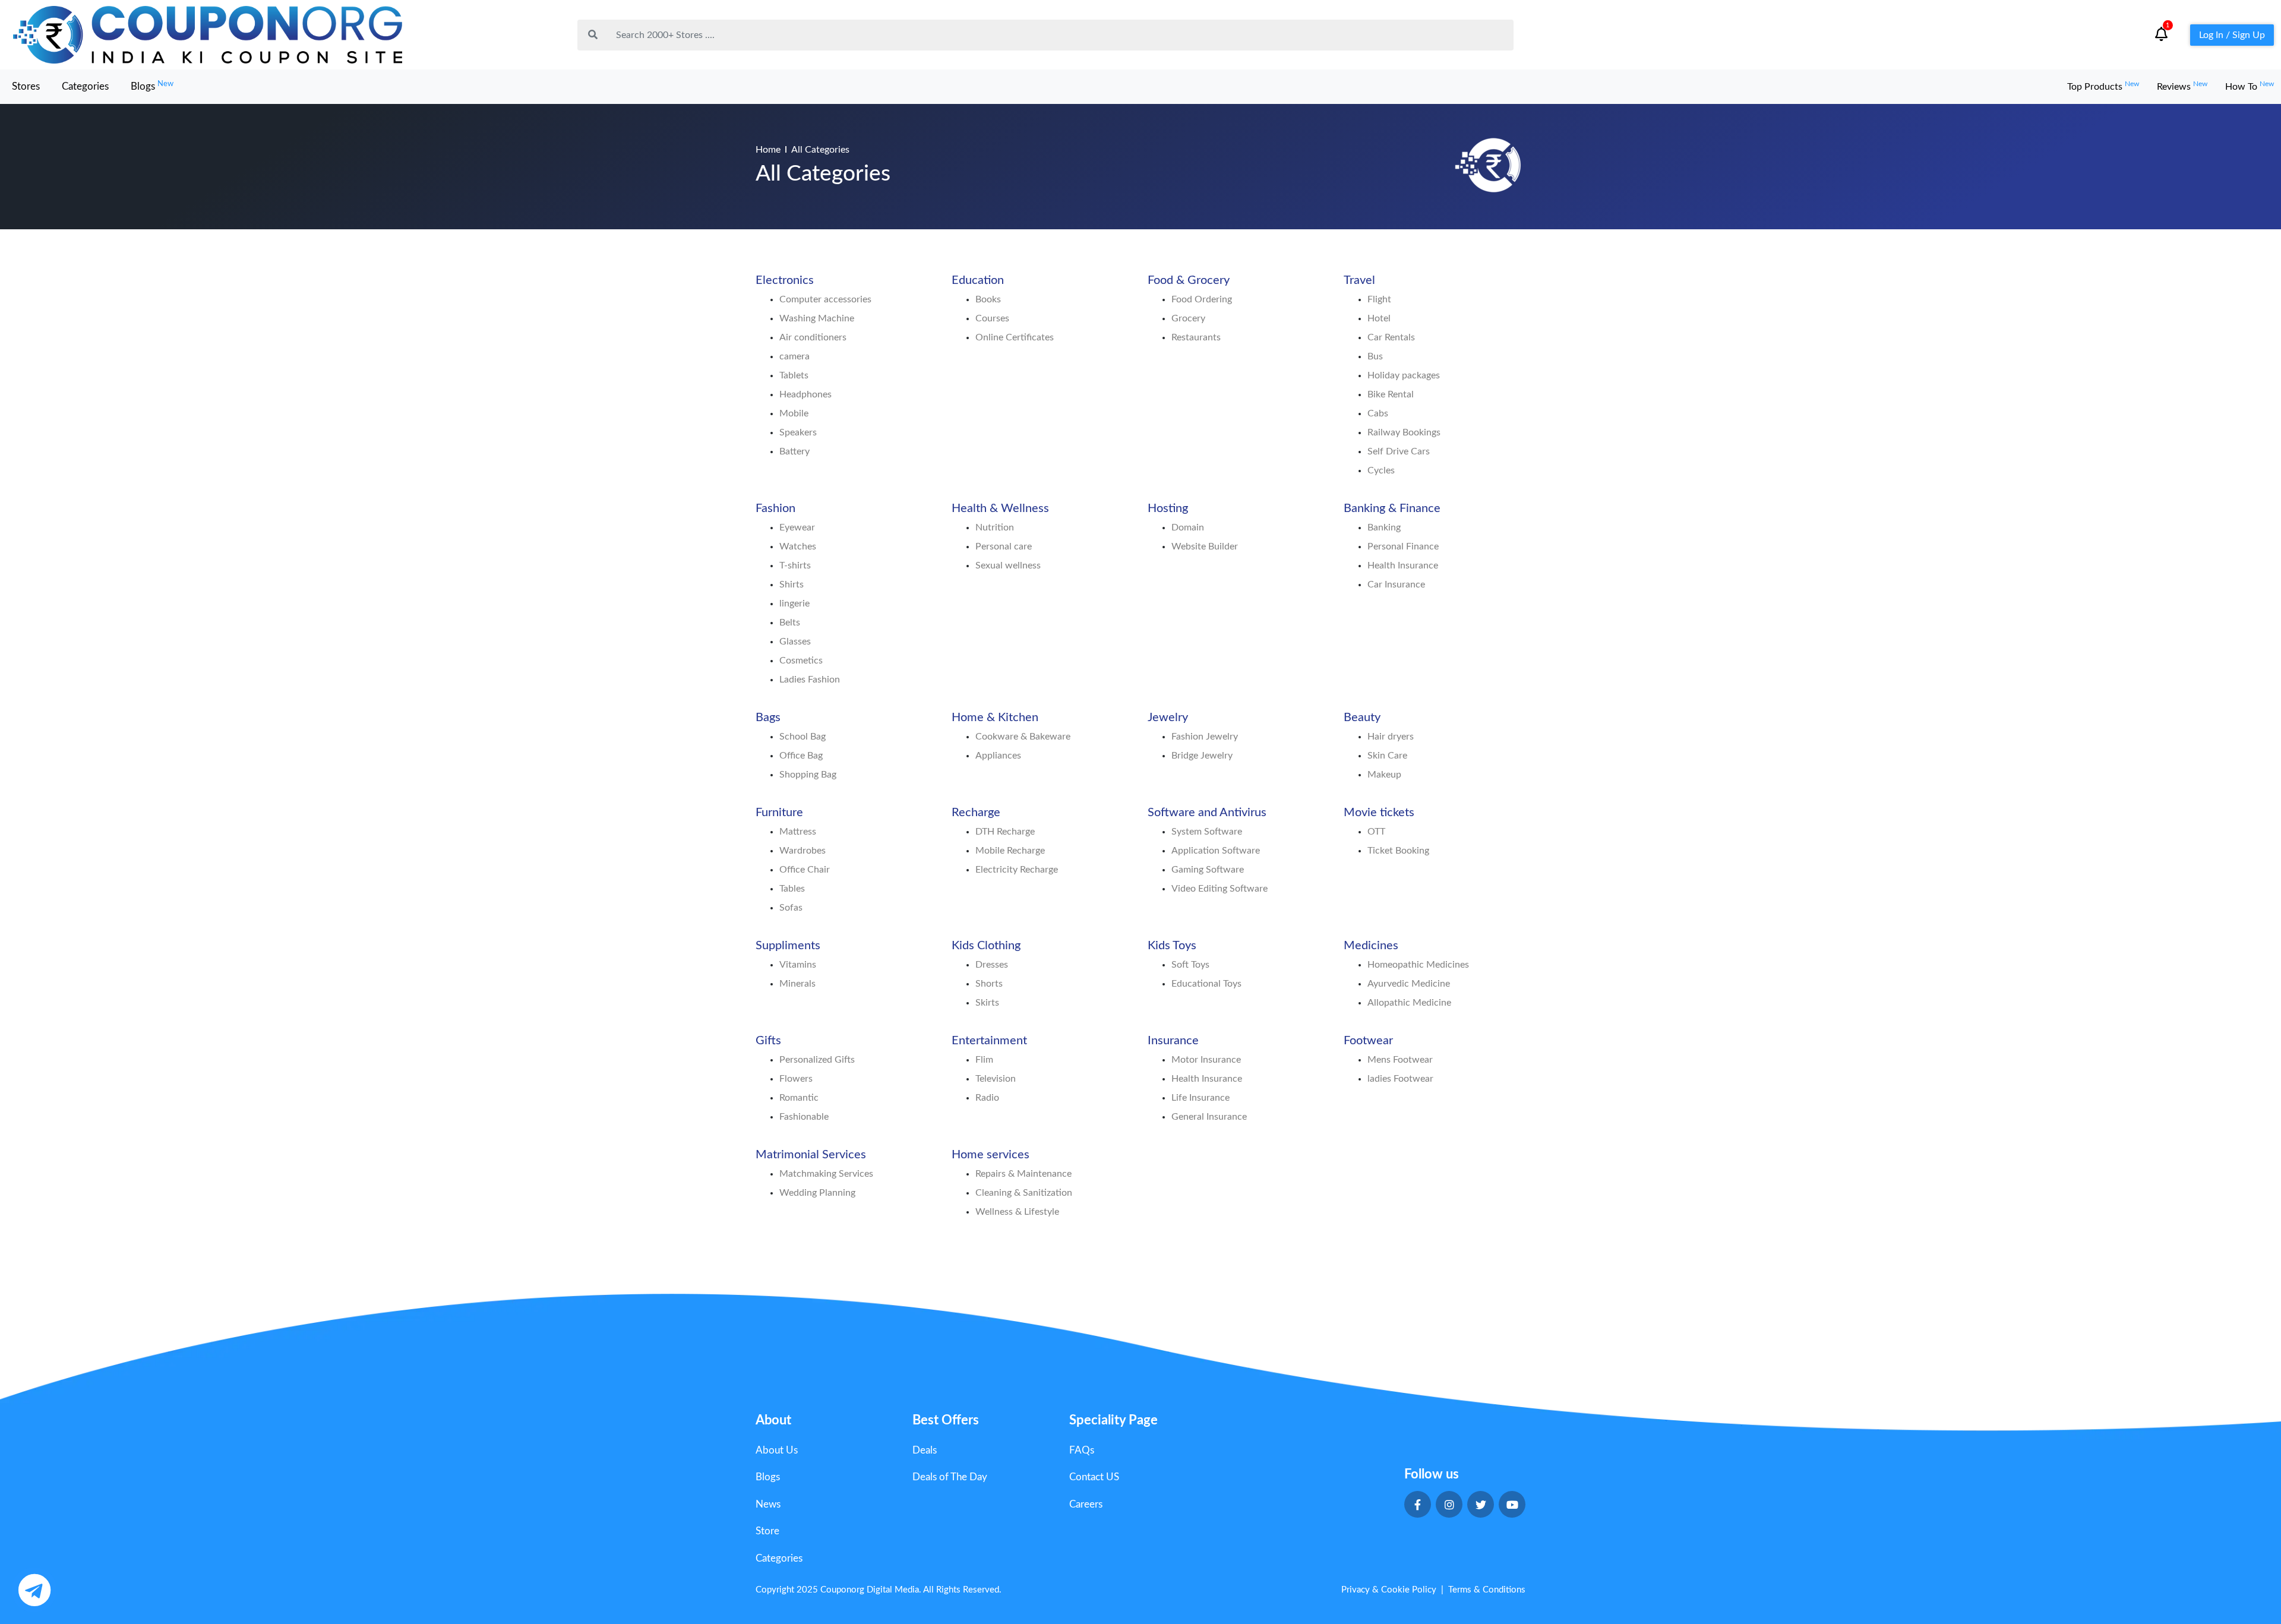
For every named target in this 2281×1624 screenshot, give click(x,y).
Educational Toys (1206, 984)
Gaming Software (1208, 870)
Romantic (799, 1098)
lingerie (794, 604)
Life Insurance (1200, 1098)
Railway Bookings (1404, 432)
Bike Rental (1391, 394)
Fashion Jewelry (1205, 737)
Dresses (992, 965)
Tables (792, 889)
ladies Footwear (1400, 1079)
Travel (1359, 280)
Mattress (798, 832)
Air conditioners (813, 337)
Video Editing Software (1220, 889)
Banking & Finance (1392, 508)
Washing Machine (817, 318)
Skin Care (1387, 756)
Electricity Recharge (1017, 870)
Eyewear (797, 527)
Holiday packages (1404, 375)
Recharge (976, 813)
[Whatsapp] (34, 1590)
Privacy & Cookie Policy (1389, 1590)
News (768, 1504)
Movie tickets (1379, 813)
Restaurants (1196, 337)
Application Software (1216, 851)
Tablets (794, 375)
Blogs (152, 86)
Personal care (1004, 546)
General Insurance (1209, 1117)
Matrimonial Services (811, 1155)
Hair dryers (1391, 737)
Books (988, 299)
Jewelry (1168, 718)
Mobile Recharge (1010, 851)
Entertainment (989, 1041)
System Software (1207, 832)
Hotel (1379, 318)
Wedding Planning (817, 1193)
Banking (1384, 527)
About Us (777, 1450)
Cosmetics (801, 661)
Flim (984, 1060)
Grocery (1188, 318)
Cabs (1378, 413)
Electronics (785, 280)
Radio (987, 1098)
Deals (925, 1450)
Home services (991, 1155)
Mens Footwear (1400, 1060)
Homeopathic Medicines (1418, 965)
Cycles (1381, 470)
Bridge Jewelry (1202, 756)
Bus (1375, 356)
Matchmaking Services (826, 1174)
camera (794, 356)
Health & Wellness (1000, 508)
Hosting (1168, 508)
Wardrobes (803, 851)
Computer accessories (825, 299)
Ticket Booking (1398, 851)
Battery (794, 451)
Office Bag (801, 756)
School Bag (803, 737)
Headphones (805, 394)
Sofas (791, 908)
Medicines (1371, 946)
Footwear (1368, 1041)
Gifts (768, 1041)
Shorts (989, 984)
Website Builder (1205, 546)
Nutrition (995, 527)
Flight (1379, 299)
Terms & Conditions (1487, 1590)
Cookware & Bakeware (1023, 737)
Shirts (792, 584)
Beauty (1362, 718)
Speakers (798, 432)
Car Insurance (1396, 584)
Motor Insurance (1206, 1060)
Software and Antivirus (1207, 813)
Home (768, 150)
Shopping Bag (808, 775)
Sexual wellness (1008, 565)
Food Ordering (1202, 299)
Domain (1188, 527)
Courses (992, 318)
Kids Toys (1172, 946)
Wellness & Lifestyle (1017, 1212)
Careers (1086, 1504)
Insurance (1173, 1041)
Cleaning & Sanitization (1024, 1193)
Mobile (794, 413)
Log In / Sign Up (2232, 35)
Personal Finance (1403, 546)
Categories (85, 86)
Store (767, 1531)
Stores (26, 86)
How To (2250, 87)
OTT (1376, 832)
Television (996, 1079)
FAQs (1082, 1450)
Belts (790, 623)
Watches (798, 546)
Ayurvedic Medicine (1409, 984)
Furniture (779, 813)
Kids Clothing (986, 946)
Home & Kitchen (995, 718)
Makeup (1384, 775)
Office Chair (805, 870)
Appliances (998, 756)
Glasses (795, 642)
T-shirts (795, 565)
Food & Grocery (1189, 280)
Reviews (2182, 87)
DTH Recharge (1005, 832)
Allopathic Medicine (1409, 1003)
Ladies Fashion (810, 680)
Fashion (775, 508)
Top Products (2103, 87)
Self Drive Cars (1399, 451)
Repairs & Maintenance (1023, 1174)
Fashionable (804, 1117)
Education (978, 280)
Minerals (797, 984)
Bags (768, 718)
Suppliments (788, 946)
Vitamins (798, 965)
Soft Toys (1190, 965)
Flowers (796, 1079)
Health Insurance (1403, 565)
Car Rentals (1391, 337)
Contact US (1094, 1477)
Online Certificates (1015, 337)
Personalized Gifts (817, 1060)
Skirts (987, 1003)
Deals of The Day (950, 1477)
